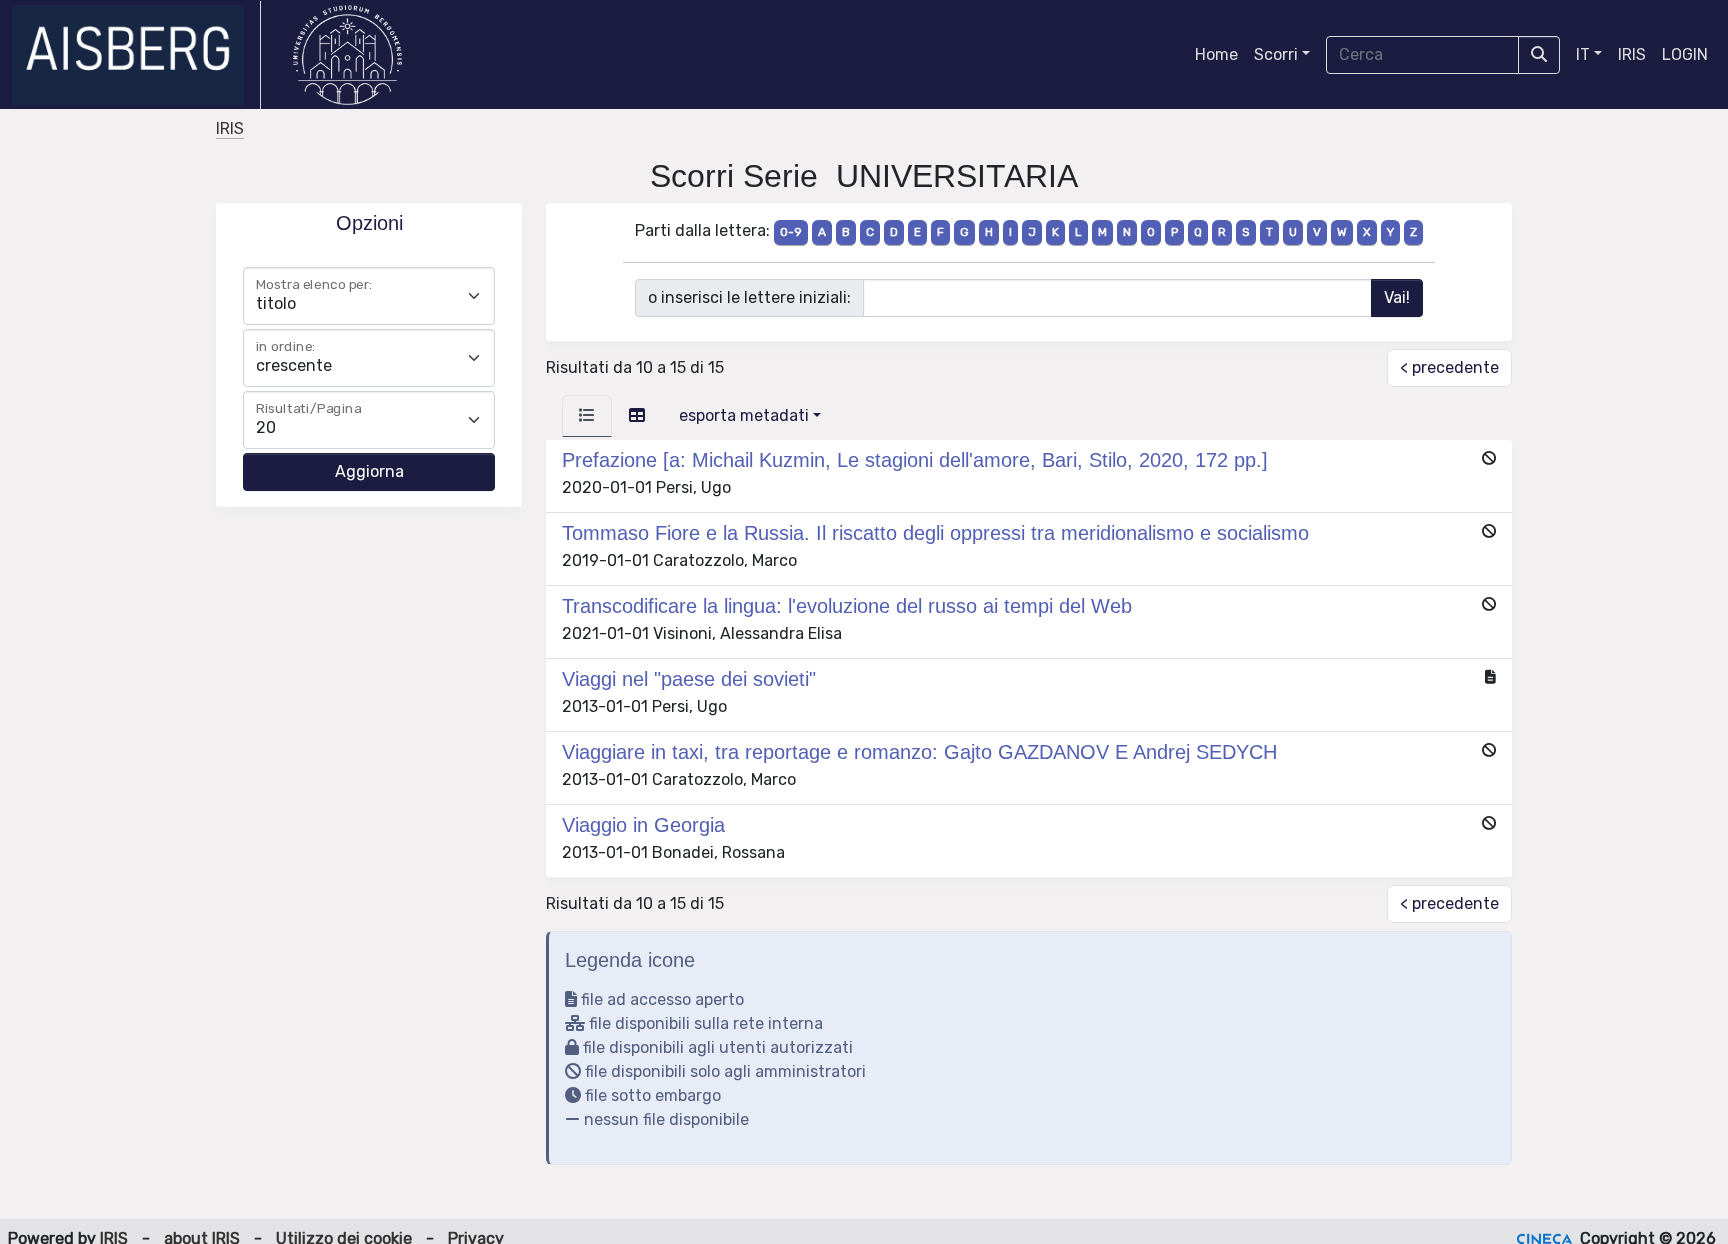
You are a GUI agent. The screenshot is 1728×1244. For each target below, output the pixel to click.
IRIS (1632, 54)
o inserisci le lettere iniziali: (749, 297)
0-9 (791, 232)
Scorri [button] (1276, 54)
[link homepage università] (347, 55)
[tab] (587, 416)
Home (1216, 54)
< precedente (1449, 367)
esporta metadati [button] (744, 415)
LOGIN (1685, 54)
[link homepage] (136, 55)
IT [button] (1583, 54)
